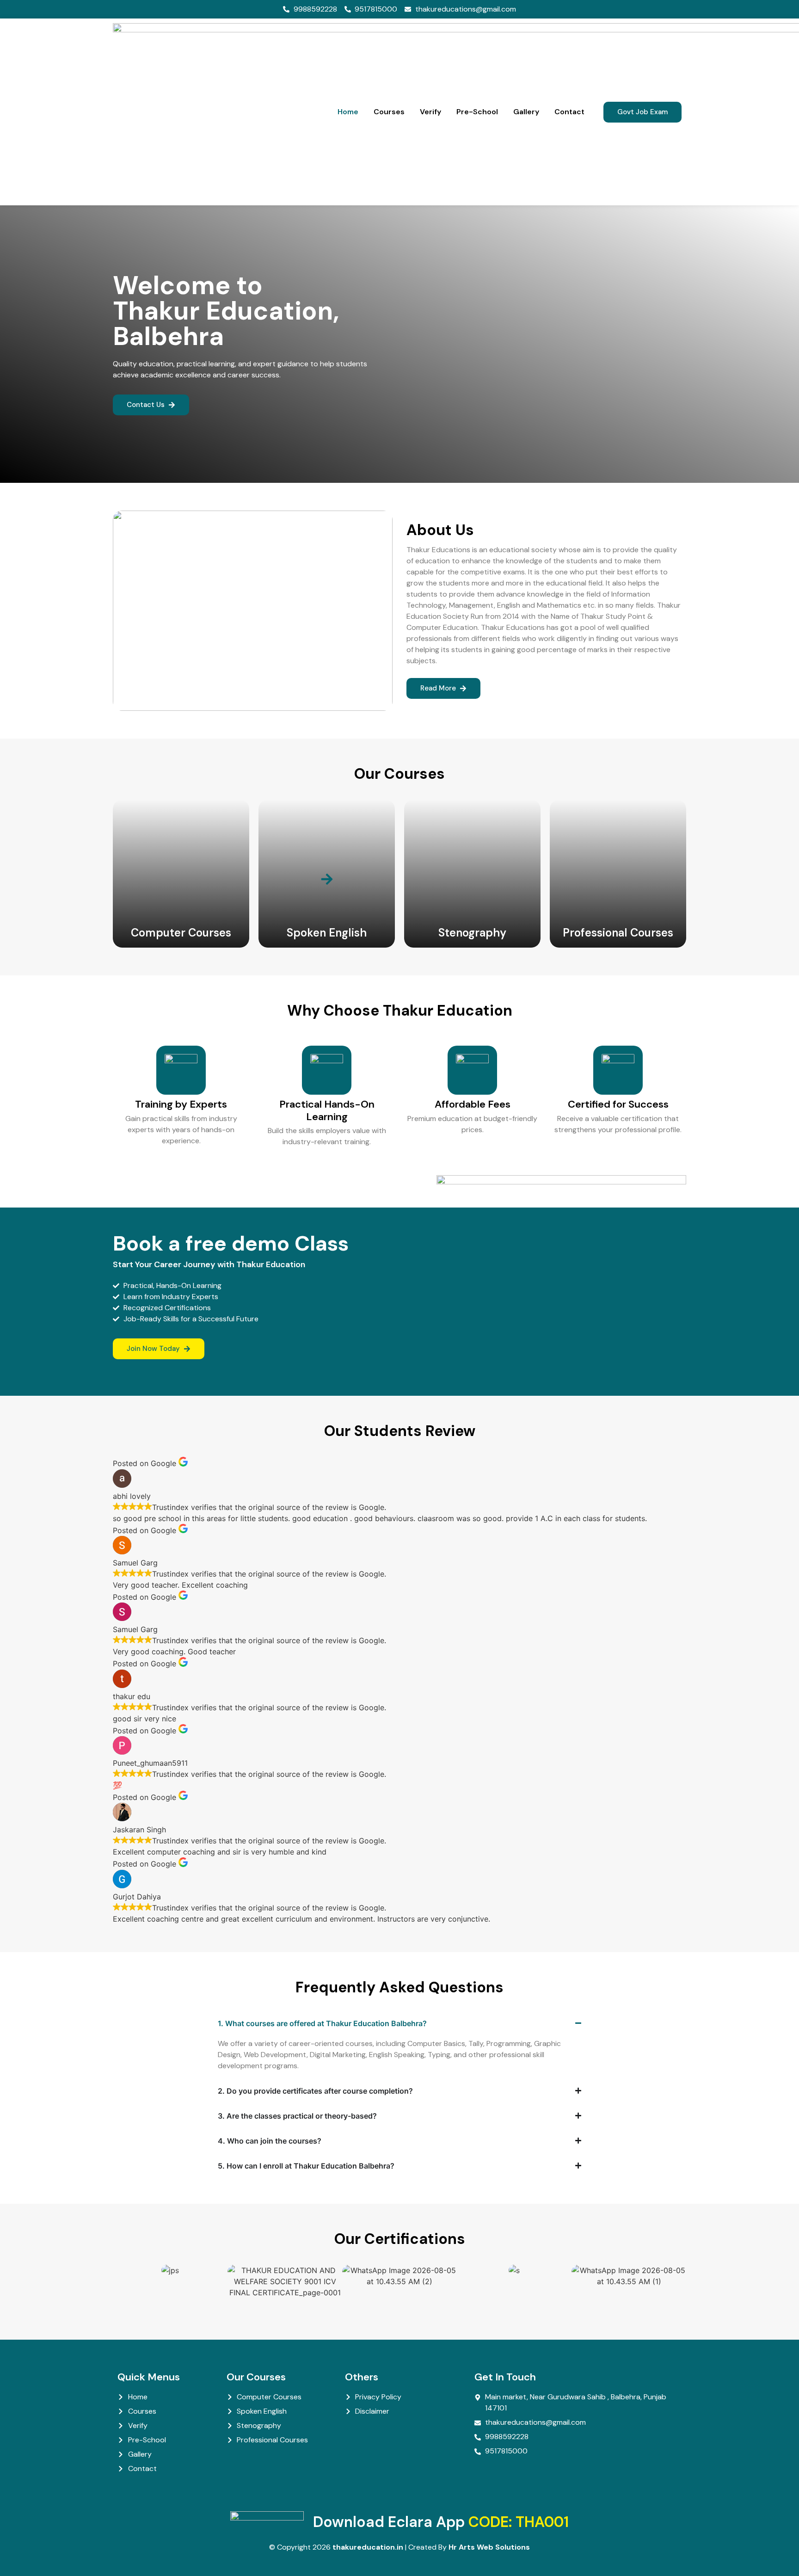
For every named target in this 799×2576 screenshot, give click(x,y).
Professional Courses (618, 933)
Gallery (526, 112)
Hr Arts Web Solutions (489, 2547)
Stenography (472, 933)
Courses (389, 112)
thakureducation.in (368, 2547)
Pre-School (477, 112)
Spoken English (327, 933)
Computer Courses (181, 933)
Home (348, 112)
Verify (430, 112)
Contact (569, 112)
